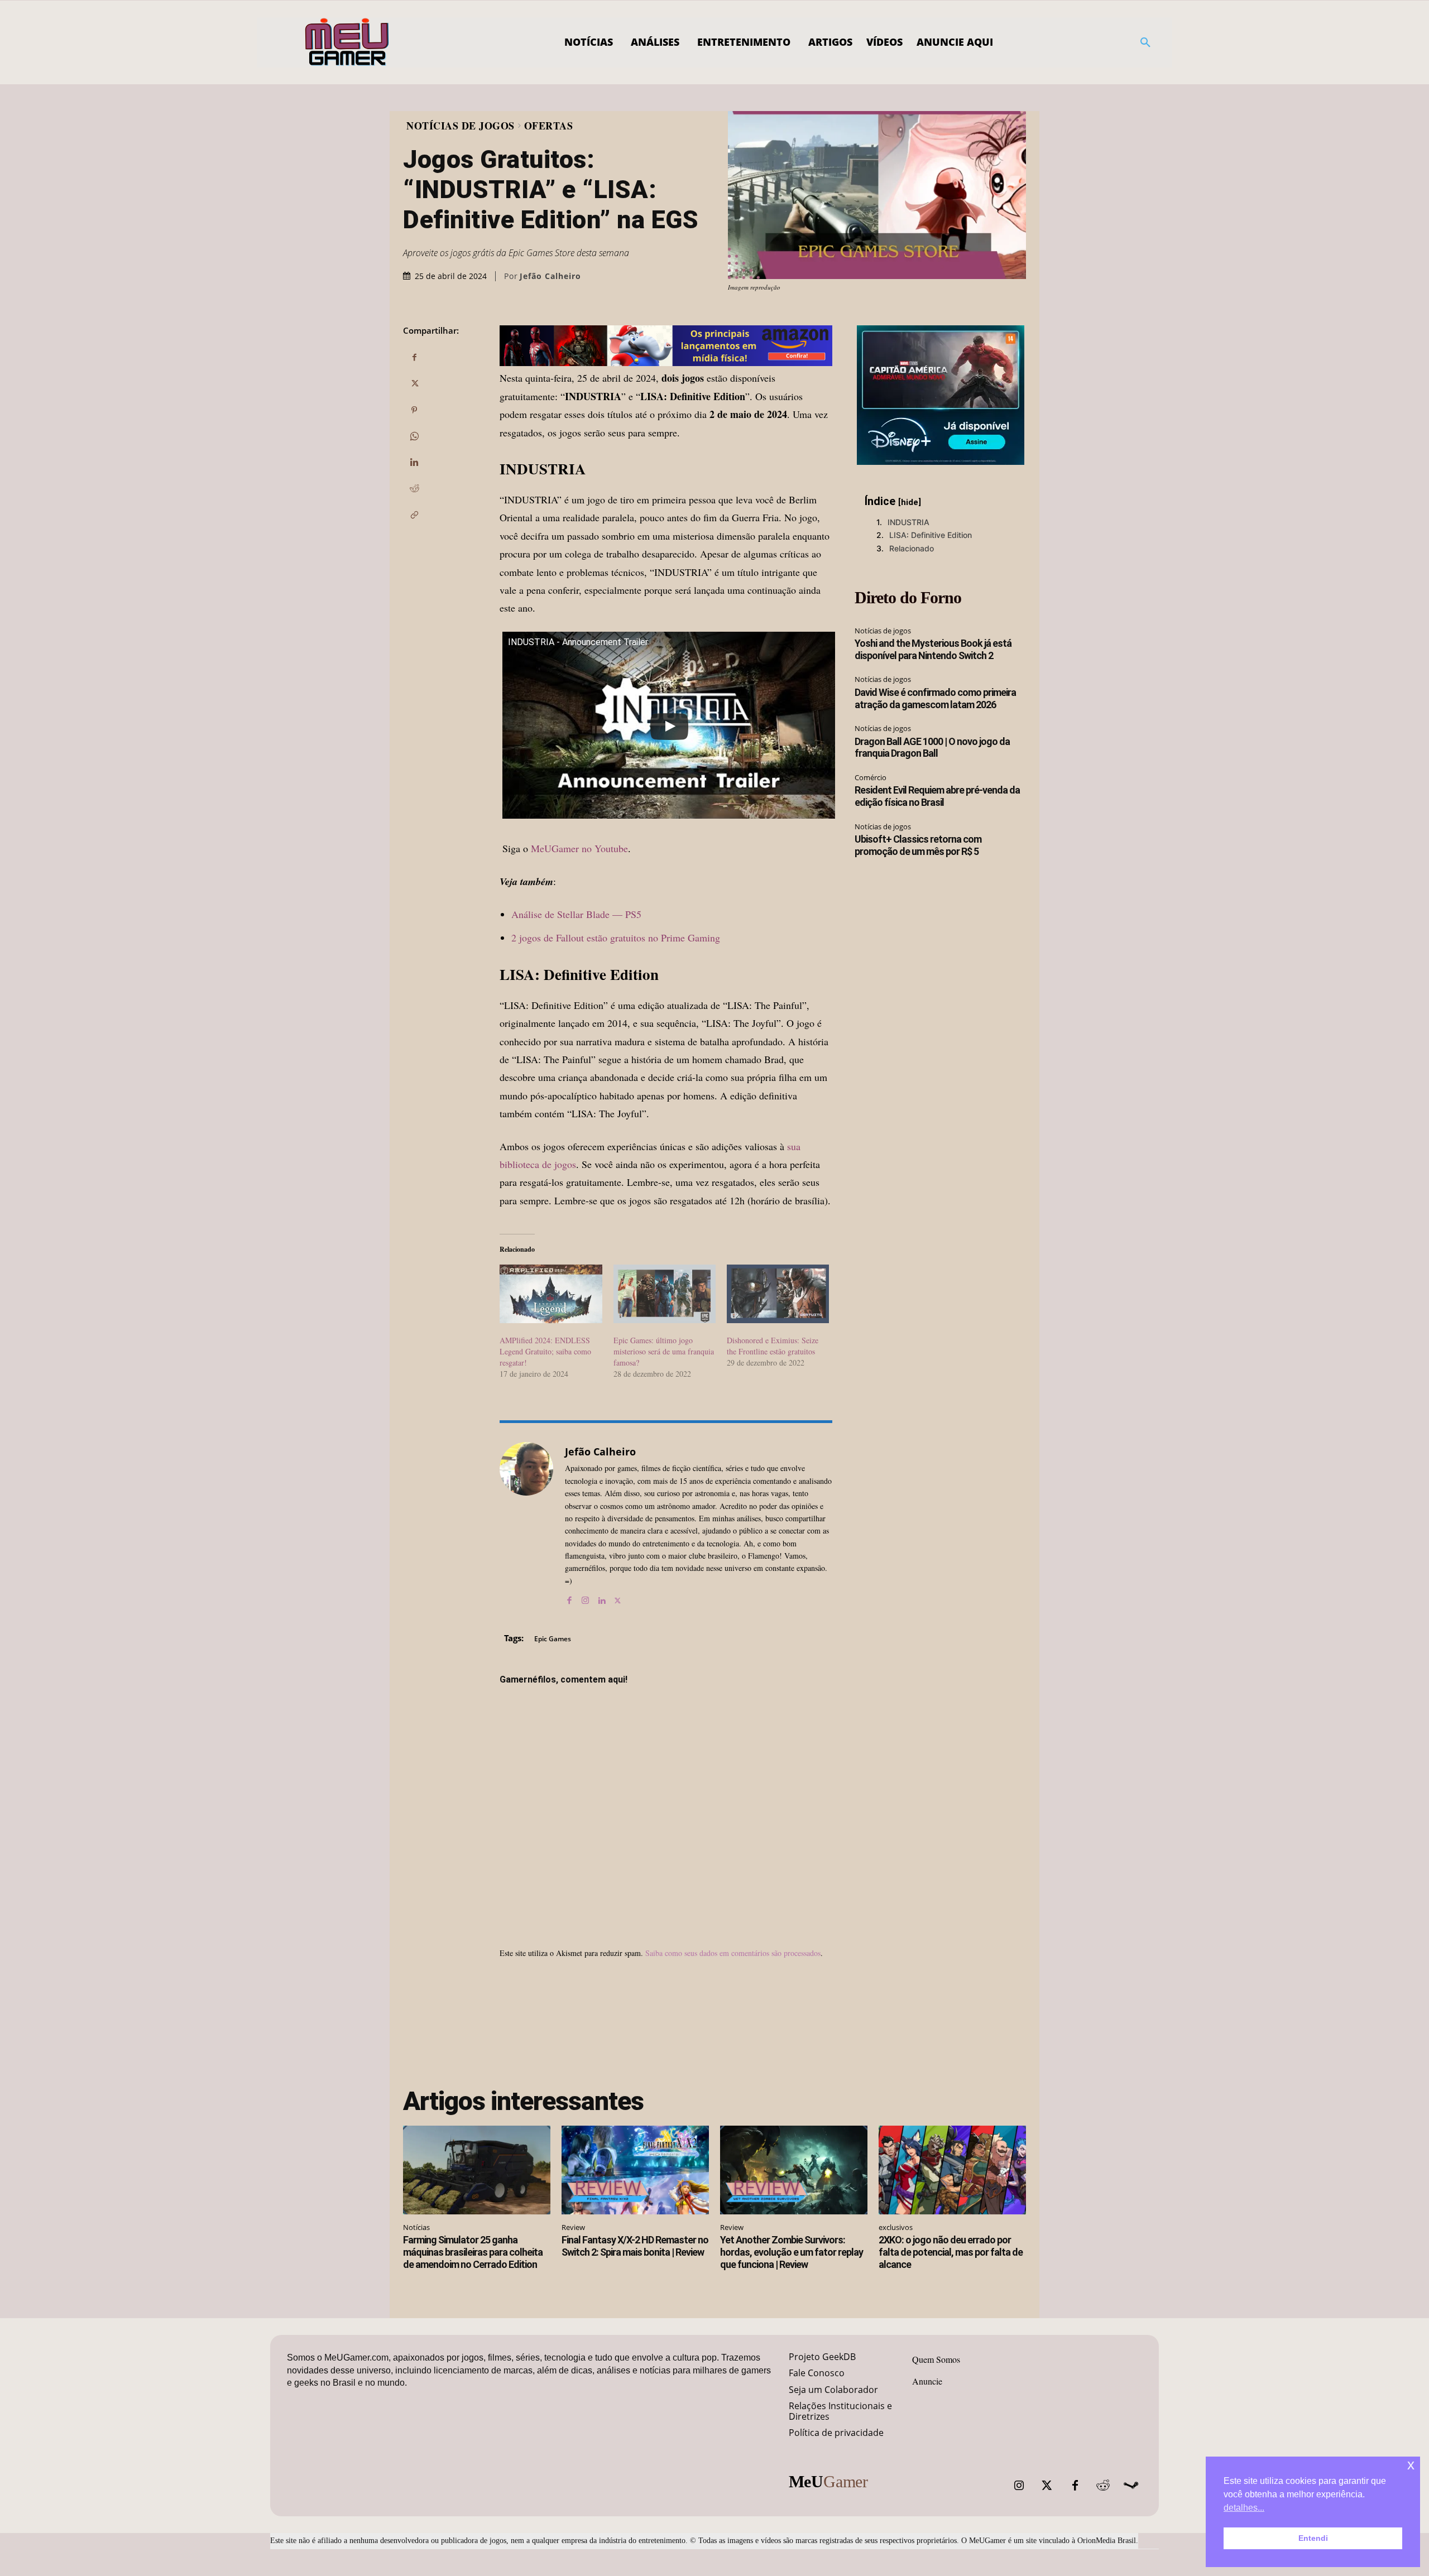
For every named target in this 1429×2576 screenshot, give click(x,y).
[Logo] (347, 42)
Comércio (871, 777)
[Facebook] (414, 358)
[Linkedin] (414, 463)
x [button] (1411, 2465)
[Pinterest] (414, 410)
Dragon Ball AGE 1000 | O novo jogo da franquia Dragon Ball (932, 748)
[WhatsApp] (414, 436)
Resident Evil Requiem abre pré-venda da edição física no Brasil (937, 796)
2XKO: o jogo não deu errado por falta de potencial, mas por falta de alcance (951, 2252)
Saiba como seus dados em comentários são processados (733, 1953)
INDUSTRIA (908, 522)
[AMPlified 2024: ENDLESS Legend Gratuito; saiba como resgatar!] (551, 1294)
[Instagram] (585, 1597)
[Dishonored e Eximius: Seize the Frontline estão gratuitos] (778, 1294)
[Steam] (1131, 2486)
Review (573, 2227)
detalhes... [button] (1244, 2508)
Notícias (416, 2227)
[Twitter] (1047, 2486)
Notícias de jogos (461, 126)
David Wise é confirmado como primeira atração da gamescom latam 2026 (935, 698)
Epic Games (553, 1639)
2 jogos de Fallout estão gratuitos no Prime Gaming (616, 938)
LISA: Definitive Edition (931, 535)
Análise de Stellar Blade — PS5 (576, 914)
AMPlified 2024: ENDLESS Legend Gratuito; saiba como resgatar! (545, 1351)
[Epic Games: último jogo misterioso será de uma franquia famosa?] (665, 1294)
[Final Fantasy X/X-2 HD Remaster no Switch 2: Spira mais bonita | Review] (635, 2170)
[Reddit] (1103, 2486)
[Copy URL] (414, 515)
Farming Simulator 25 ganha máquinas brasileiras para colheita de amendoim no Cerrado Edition (473, 2252)
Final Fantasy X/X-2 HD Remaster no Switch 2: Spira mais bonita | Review (635, 2246)
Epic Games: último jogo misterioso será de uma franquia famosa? (664, 1351)
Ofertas (549, 126)
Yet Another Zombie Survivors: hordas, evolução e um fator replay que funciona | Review (792, 2252)
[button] (1145, 42)
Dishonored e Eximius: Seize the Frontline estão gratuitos (773, 1346)
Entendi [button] (1313, 2538)
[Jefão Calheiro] (526, 1524)
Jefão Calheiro (550, 276)
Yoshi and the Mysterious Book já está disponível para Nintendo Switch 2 (933, 649)
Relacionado (912, 548)
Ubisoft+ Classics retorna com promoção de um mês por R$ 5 (918, 845)
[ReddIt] (414, 489)
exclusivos (896, 2227)
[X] (414, 384)
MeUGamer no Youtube (579, 848)
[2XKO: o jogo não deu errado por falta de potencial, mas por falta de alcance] (952, 2170)
